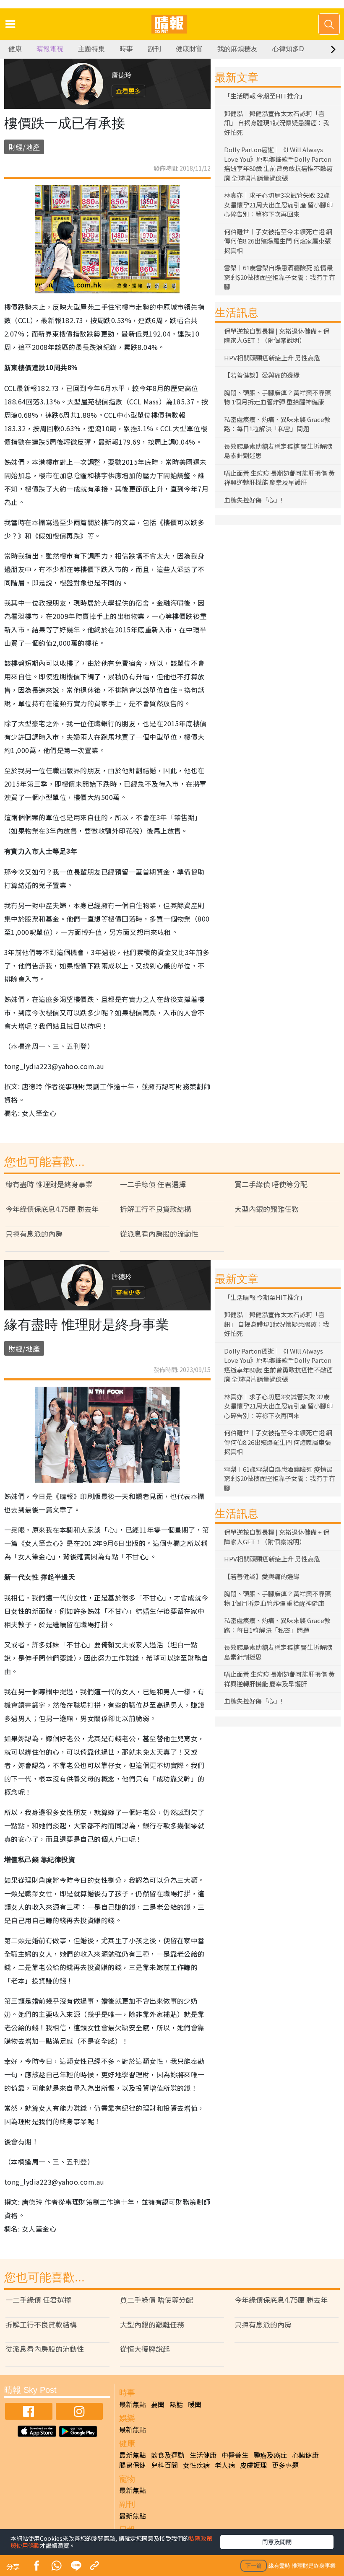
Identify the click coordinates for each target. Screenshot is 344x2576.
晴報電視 (50, 49)
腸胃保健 (133, 2465)
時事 (126, 49)
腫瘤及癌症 (270, 2455)
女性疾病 (196, 2465)
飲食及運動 (168, 2455)
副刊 (154, 49)
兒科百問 (164, 2465)
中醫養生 (235, 2455)
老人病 (225, 2465)
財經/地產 (24, 147)
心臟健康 (305, 2455)
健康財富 (189, 49)
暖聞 (195, 2404)
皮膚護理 (253, 2465)
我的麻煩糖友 (237, 49)
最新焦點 (133, 2404)
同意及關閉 (277, 2542)
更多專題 (285, 2465)
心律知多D (288, 49)
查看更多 (128, 91)
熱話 (176, 2404)
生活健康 (203, 2455)
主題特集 (91, 49)
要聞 (158, 2404)
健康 (15, 49)
